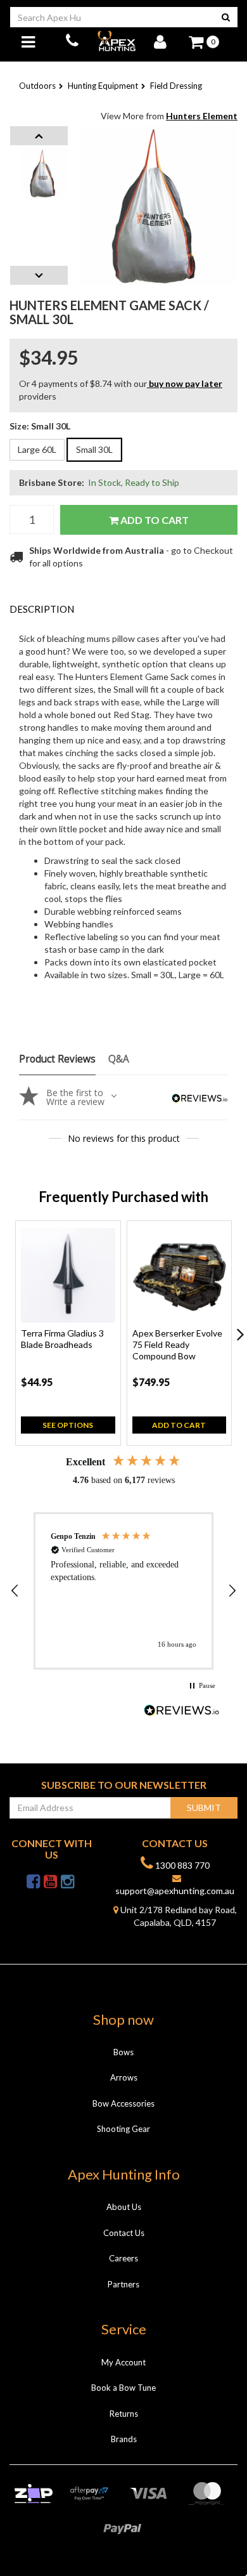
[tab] (123, 609)
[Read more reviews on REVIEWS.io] (182, 1712)
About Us (124, 2207)
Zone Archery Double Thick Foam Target (110, 2526)
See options (68, 1425)
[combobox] (112, 17)
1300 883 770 (181, 1865)
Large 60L (37, 449)
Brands (124, 2439)
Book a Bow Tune (123, 2388)
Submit (204, 1808)
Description (42, 609)
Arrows (124, 2077)
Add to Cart (154, 520)
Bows (123, 2052)
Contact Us (124, 2233)
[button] (15, 1591)
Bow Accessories (123, 2103)
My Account (123, 2362)
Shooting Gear (123, 2129)
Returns (124, 2414)
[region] (123, 1591)
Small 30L (94, 449)
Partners (123, 2284)
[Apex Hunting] (116, 41)
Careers (123, 2258)
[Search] (226, 17)
